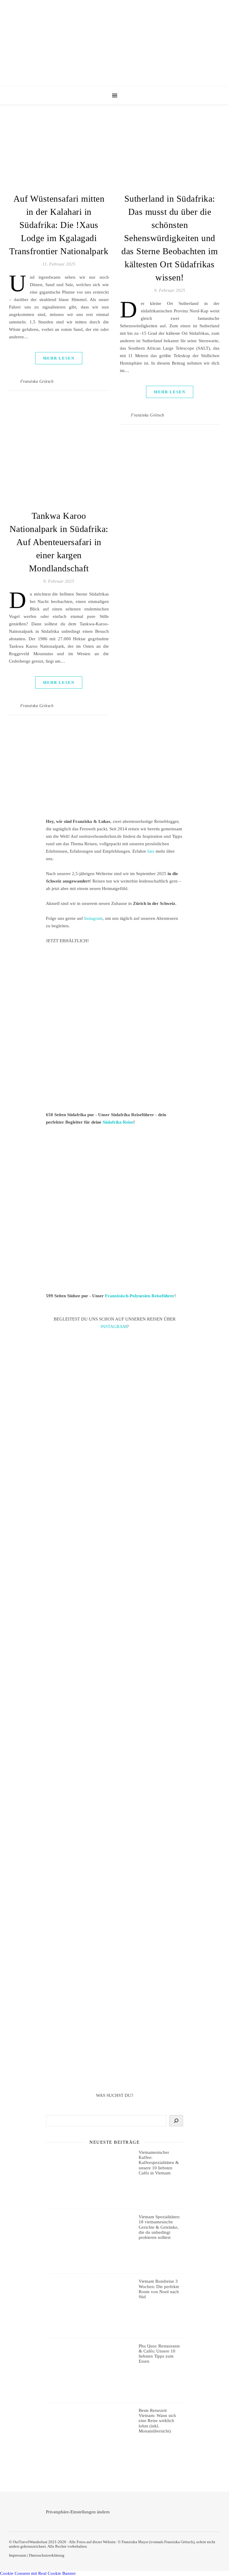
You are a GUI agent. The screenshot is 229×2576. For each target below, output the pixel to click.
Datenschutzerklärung (47, 2555)
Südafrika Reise (118, 1122)
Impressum (18, 2555)
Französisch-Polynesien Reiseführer (140, 1296)
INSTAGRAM (114, 1326)
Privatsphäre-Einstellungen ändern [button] (78, 2512)
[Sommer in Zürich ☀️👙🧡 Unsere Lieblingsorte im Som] (114, 1713)
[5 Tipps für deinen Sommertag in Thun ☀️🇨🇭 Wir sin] (114, 1552)
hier (151, 851)
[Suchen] (176, 2121)
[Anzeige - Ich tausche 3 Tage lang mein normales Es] (114, 1957)
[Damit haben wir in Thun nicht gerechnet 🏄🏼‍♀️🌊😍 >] (114, 1634)
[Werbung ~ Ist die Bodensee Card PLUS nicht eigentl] (114, 1387)
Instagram (93, 918)
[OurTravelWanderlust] (114, 43)
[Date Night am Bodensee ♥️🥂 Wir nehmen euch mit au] (114, 1875)
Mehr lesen (59, 358)
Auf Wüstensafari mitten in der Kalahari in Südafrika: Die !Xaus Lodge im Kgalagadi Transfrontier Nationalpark (59, 225)
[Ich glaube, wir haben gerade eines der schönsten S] (114, 1792)
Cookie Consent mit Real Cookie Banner (38, 2573)
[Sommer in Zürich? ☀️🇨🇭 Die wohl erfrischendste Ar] (114, 1470)
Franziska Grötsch (37, 381)
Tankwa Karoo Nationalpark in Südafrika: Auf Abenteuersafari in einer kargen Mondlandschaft (59, 542)
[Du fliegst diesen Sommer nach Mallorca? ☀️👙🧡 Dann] (114, 2039)
